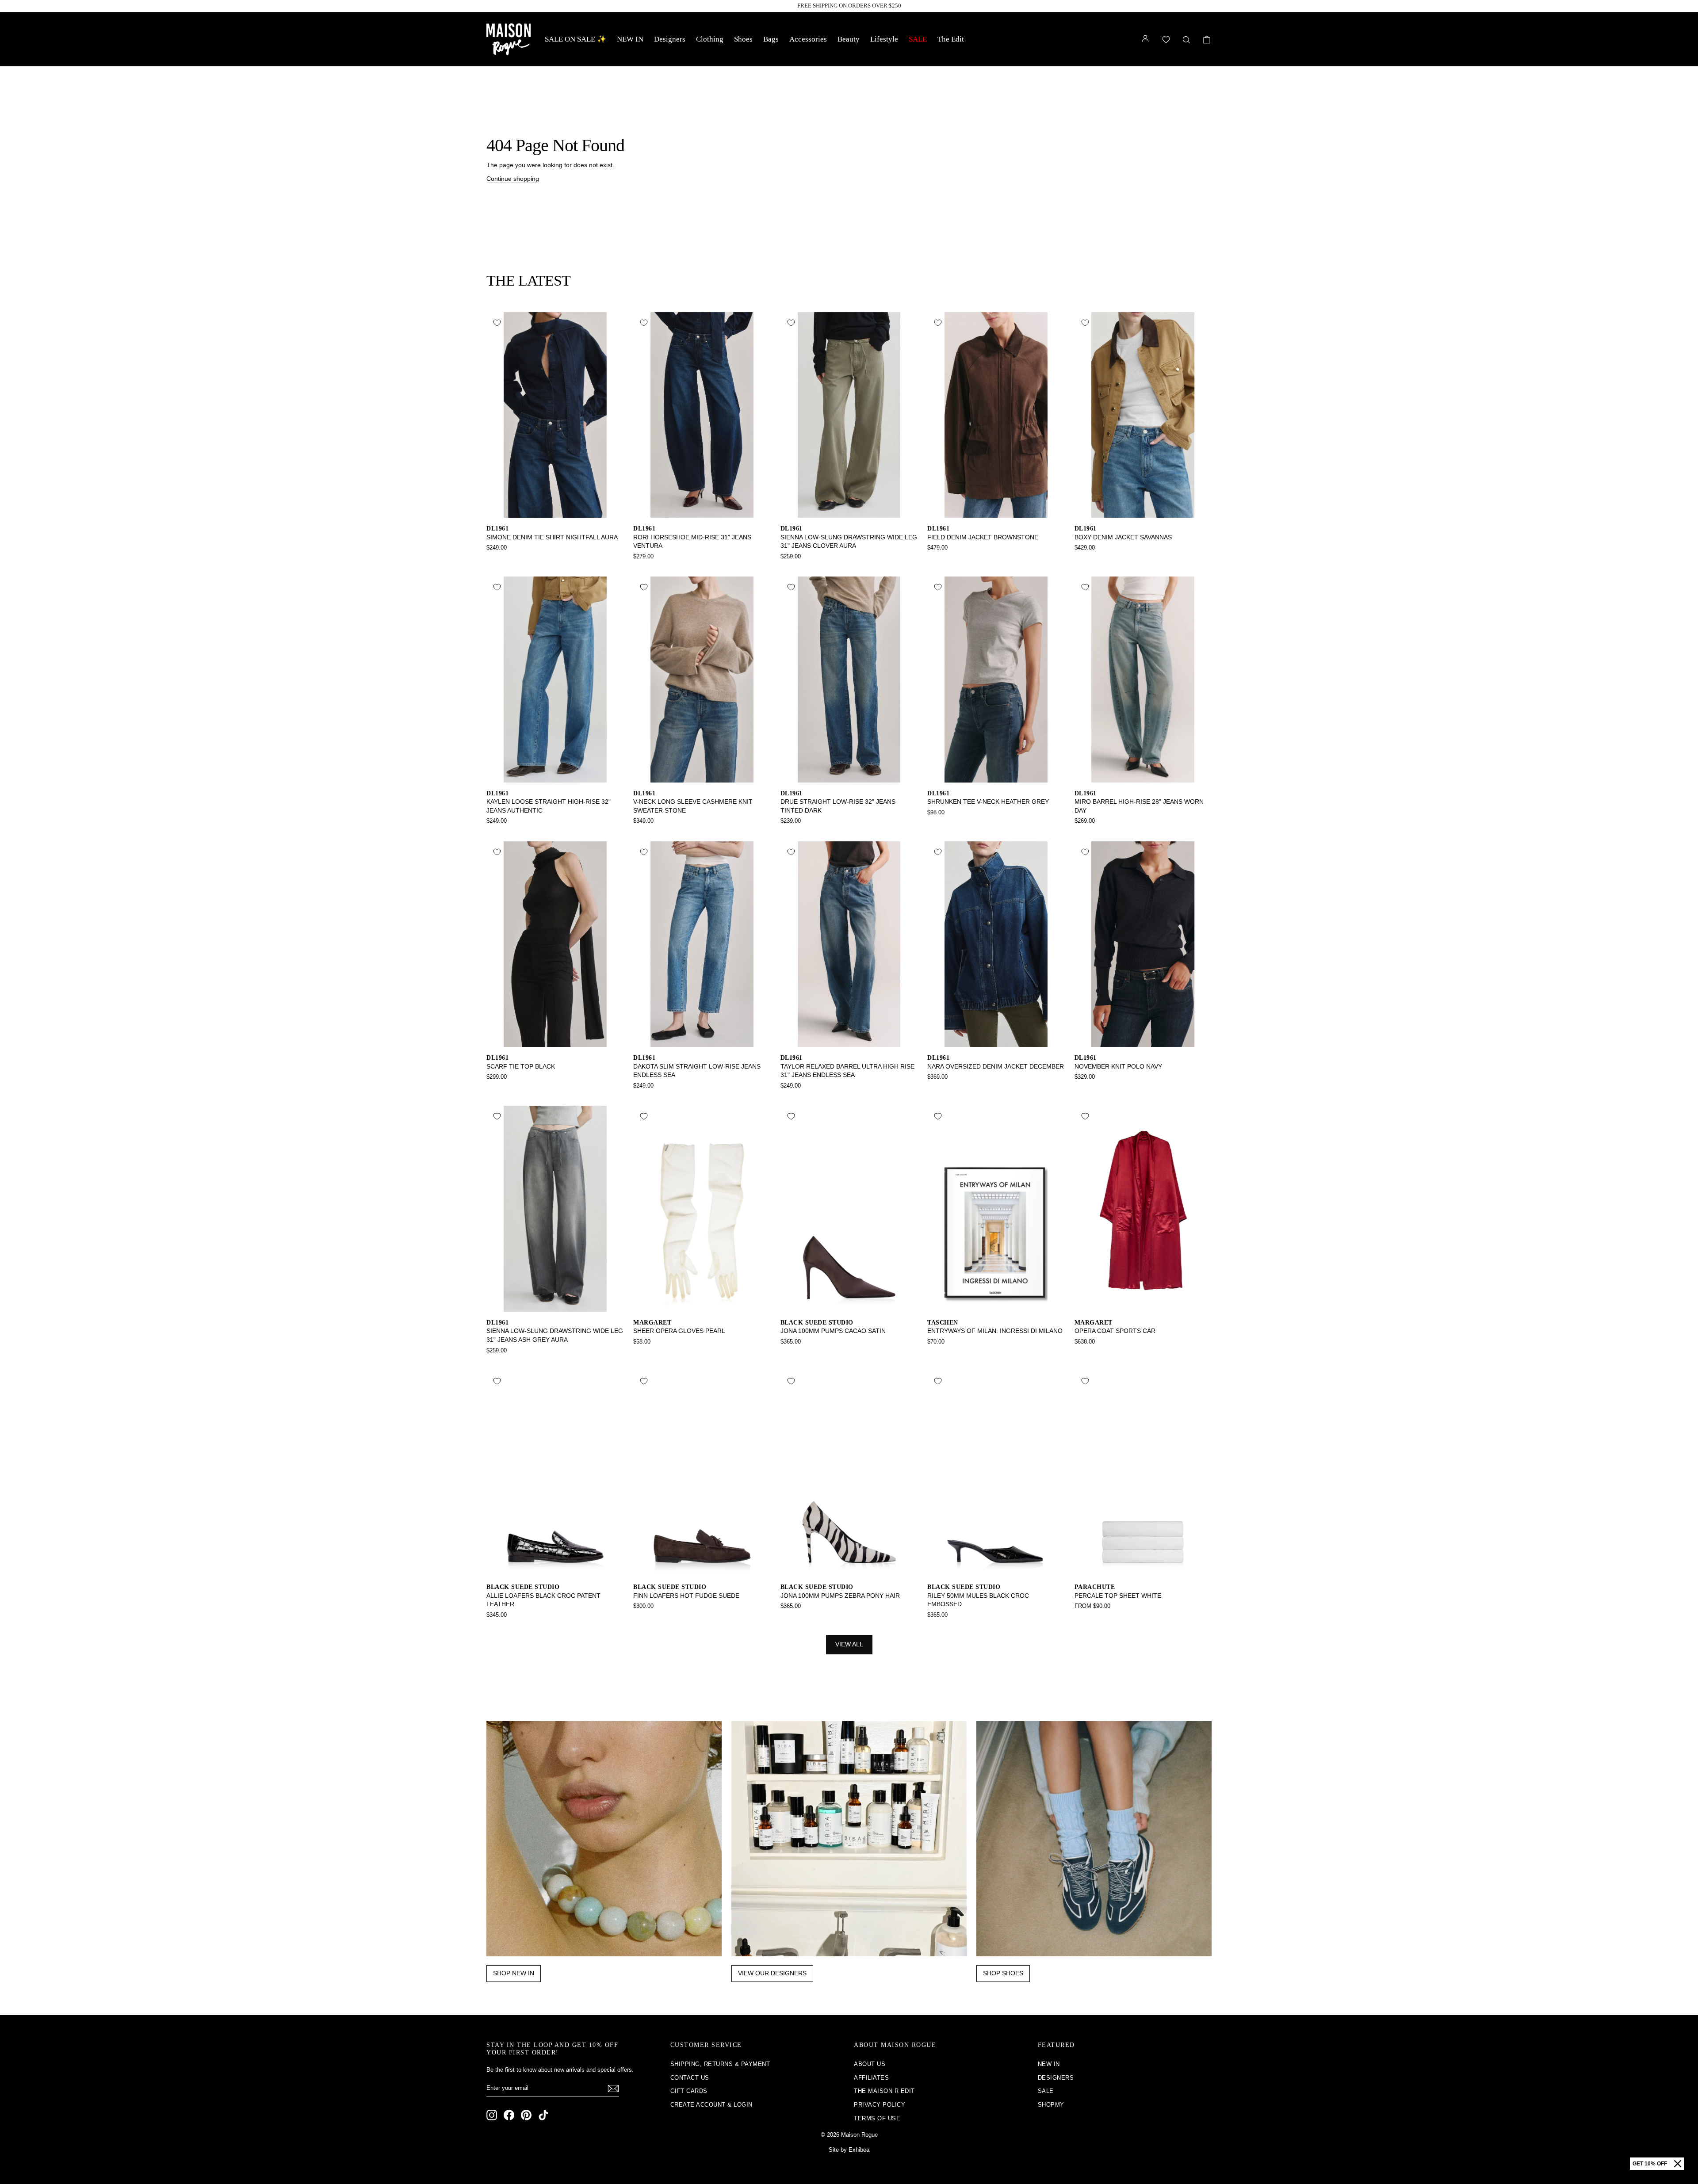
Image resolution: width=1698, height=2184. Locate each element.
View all (849, 1644)
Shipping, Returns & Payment (720, 2064)
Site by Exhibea (849, 2150)
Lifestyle (884, 39)
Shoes (743, 39)
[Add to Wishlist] (497, 323)
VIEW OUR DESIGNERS (772, 1973)
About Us (870, 2064)
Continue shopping (513, 179)
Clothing (710, 39)
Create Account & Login (711, 2105)
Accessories (808, 39)
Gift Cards (689, 2091)
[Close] (1678, 2164)
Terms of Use (877, 2118)
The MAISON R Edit (884, 2091)
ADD (555, 508)
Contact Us (690, 2078)
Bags (771, 39)
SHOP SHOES (1003, 1973)
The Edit (951, 39)
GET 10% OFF (1650, 2164)
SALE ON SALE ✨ (576, 39)
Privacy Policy (880, 2105)
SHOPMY (1051, 2105)
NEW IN (630, 39)
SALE (918, 39)
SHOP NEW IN (514, 1973)
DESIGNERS (1056, 2078)
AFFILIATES (871, 2078)
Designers (670, 39)
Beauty (849, 39)
